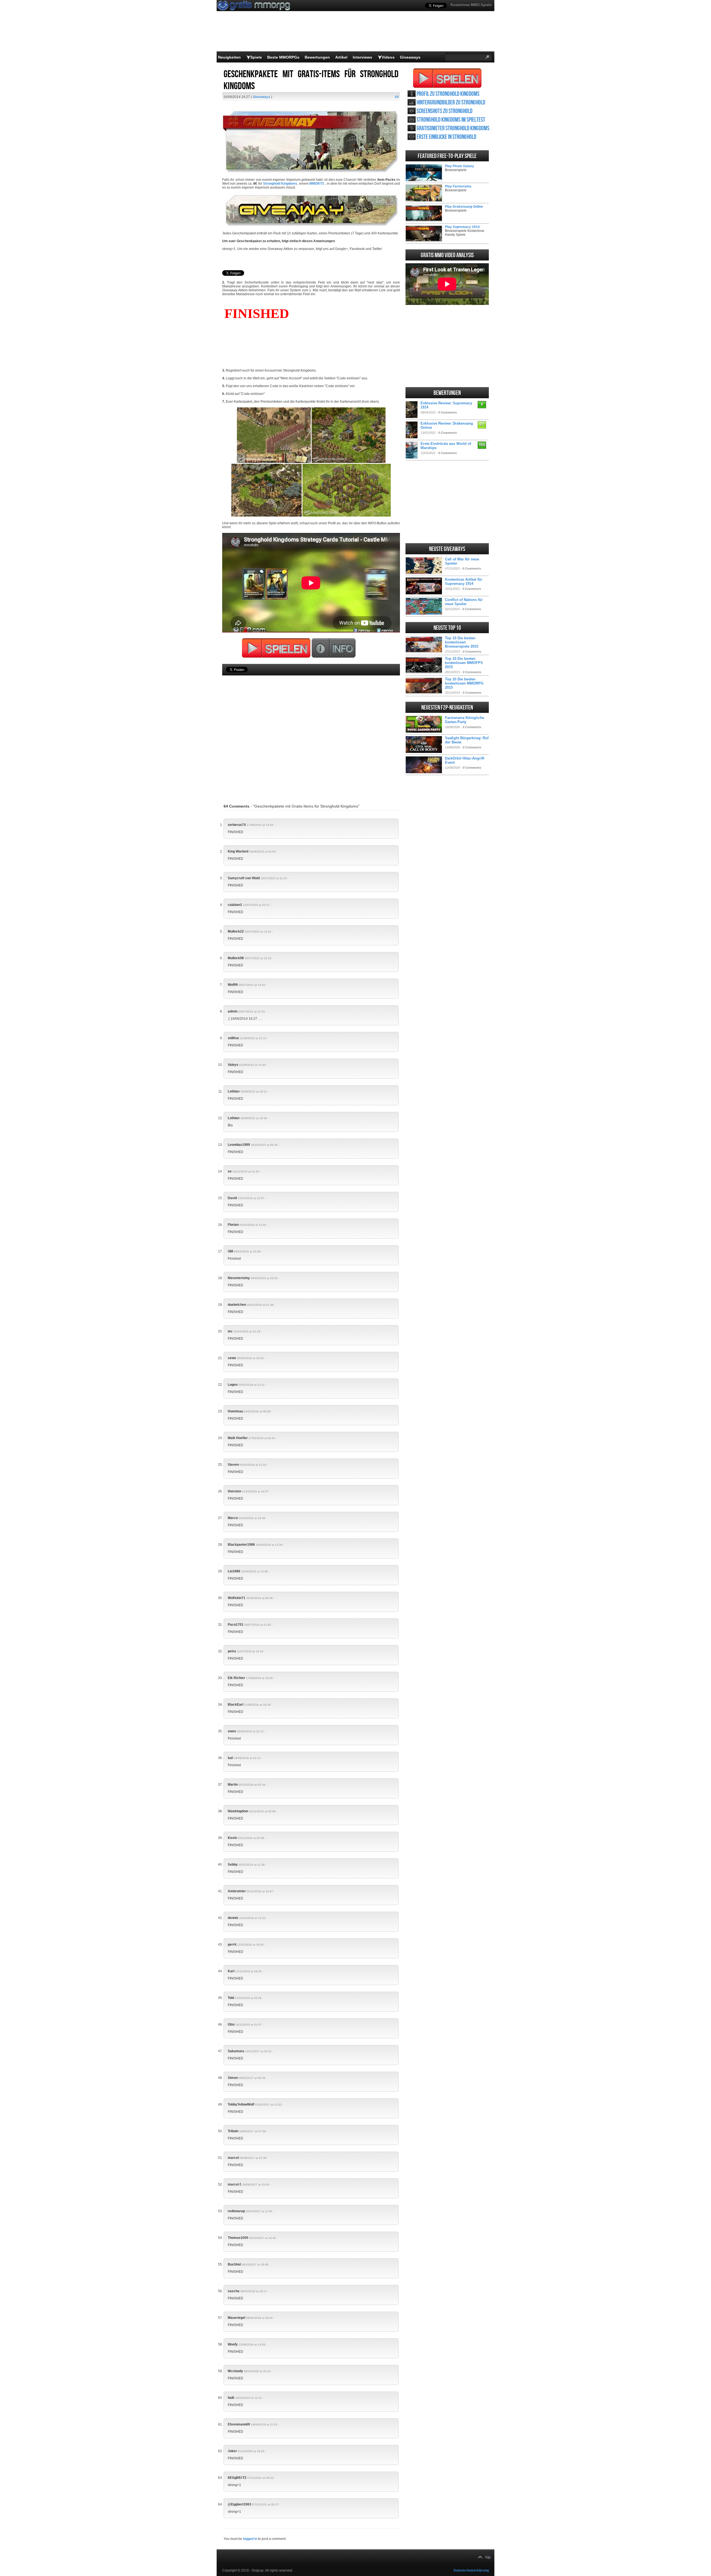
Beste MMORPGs (283, 57)
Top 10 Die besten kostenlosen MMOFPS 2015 (464, 663)
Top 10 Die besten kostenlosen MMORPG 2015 (464, 683)
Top (488, 2557)
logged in (250, 2539)
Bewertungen (317, 57)
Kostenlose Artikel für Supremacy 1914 (464, 582)
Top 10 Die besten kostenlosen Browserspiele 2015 (462, 642)
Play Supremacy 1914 (462, 227)
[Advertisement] (311, 731)
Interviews (362, 57)
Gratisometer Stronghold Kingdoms (453, 128)
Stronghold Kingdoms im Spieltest (451, 120)
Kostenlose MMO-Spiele (471, 5)
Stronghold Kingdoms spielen (447, 78)
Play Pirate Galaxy (460, 166)
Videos (388, 57)
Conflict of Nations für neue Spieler (464, 602)
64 (397, 97)
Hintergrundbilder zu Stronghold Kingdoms (451, 103)
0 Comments (448, 412)
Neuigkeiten (229, 57)
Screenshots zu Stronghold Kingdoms (445, 111)
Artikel (341, 57)
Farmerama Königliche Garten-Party (465, 720)
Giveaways (410, 57)
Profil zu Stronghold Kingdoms (448, 94)
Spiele (256, 57)
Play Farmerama (458, 186)
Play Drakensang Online (464, 207)
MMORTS (317, 184)
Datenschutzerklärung (471, 2570)
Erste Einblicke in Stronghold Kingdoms (446, 137)
